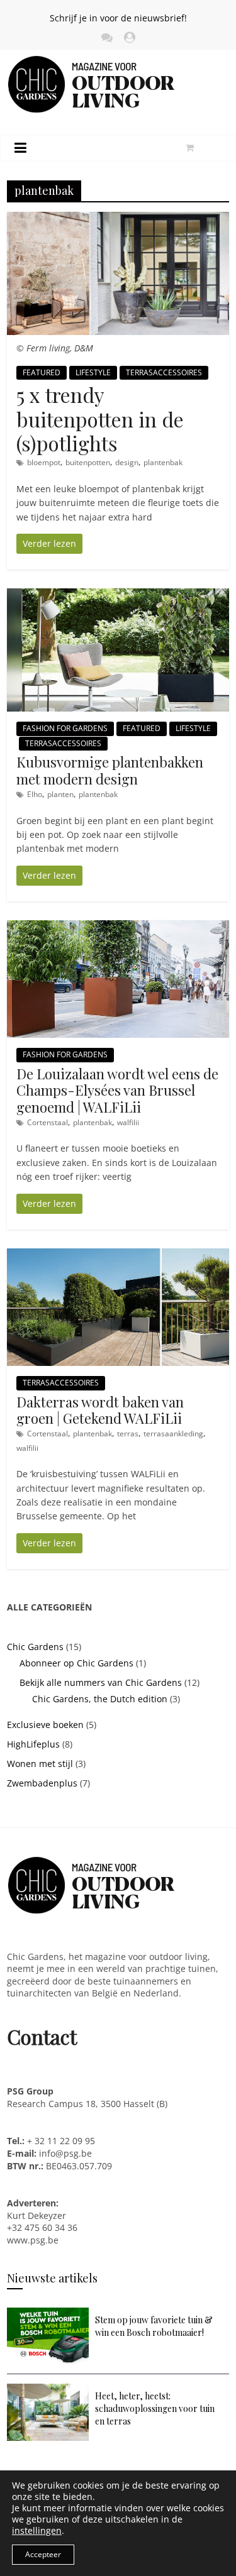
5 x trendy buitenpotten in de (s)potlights (100, 419)
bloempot (44, 462)
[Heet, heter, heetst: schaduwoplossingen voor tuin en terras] (48, 2390)
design (127, 462)
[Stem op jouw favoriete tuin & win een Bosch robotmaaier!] (48, 2314)
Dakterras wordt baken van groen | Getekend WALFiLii (100, 1410)
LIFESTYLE (93, 372)
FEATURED (42, 372)
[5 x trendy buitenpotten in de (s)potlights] (118, 218)
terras (128, 1434)
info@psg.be (65, 2153)
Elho (35, 794)
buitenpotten (88, 462)
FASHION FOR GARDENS (65, 728)
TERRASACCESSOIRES (164, 372)
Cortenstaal (48, 1122)
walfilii (128, 1122)
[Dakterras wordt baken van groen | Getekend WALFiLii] (118, 1255)
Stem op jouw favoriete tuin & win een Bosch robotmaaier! (154, 2326)
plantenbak (163, 462)
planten (60, 794)
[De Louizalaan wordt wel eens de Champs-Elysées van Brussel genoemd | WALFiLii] (118, 927)
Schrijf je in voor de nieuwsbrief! (118, 18)
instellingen (37, 2531)
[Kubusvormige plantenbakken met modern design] (118, 595)
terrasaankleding (173, 1434)
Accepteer (43, 2554)
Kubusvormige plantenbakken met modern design (110, 770)
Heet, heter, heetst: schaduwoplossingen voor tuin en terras (155, 2408)
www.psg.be (34, 2240)
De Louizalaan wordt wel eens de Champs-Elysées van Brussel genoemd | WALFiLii (117, 1090)
